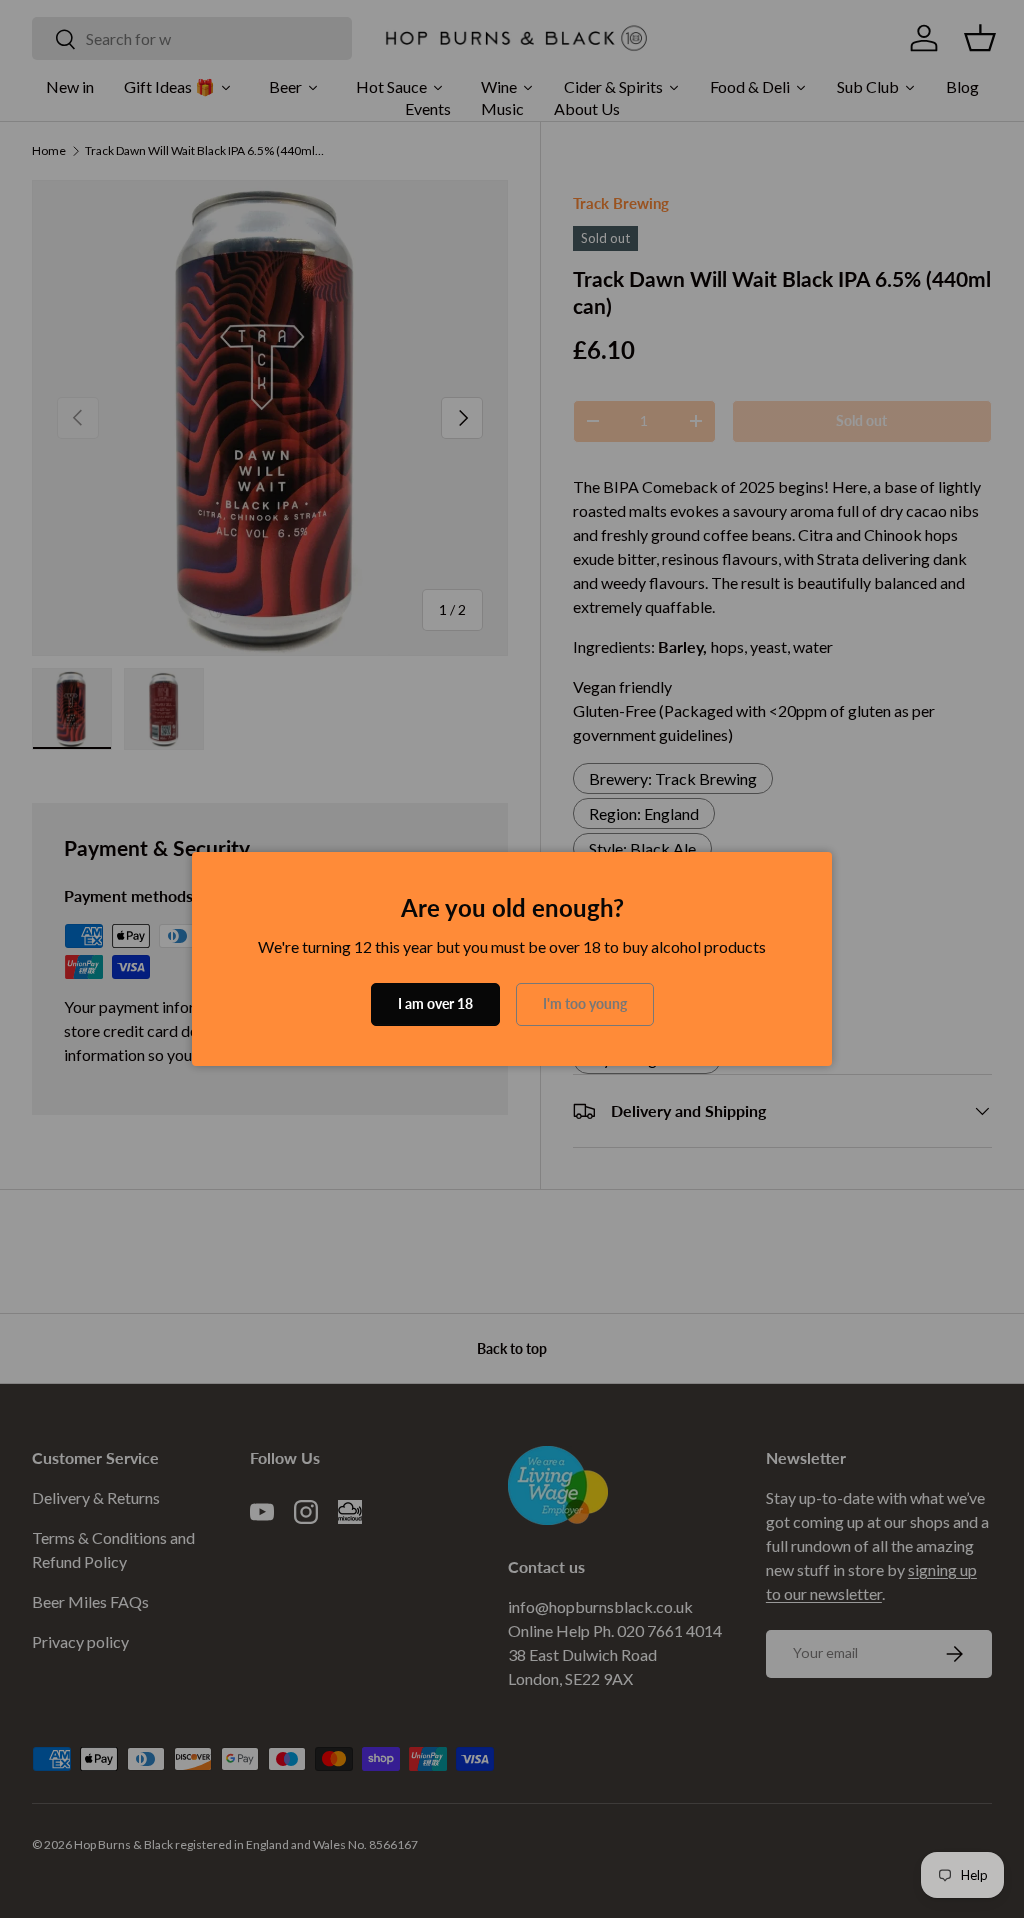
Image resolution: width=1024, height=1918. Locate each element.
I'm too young (585, 1003)
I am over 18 (435, 1003)
